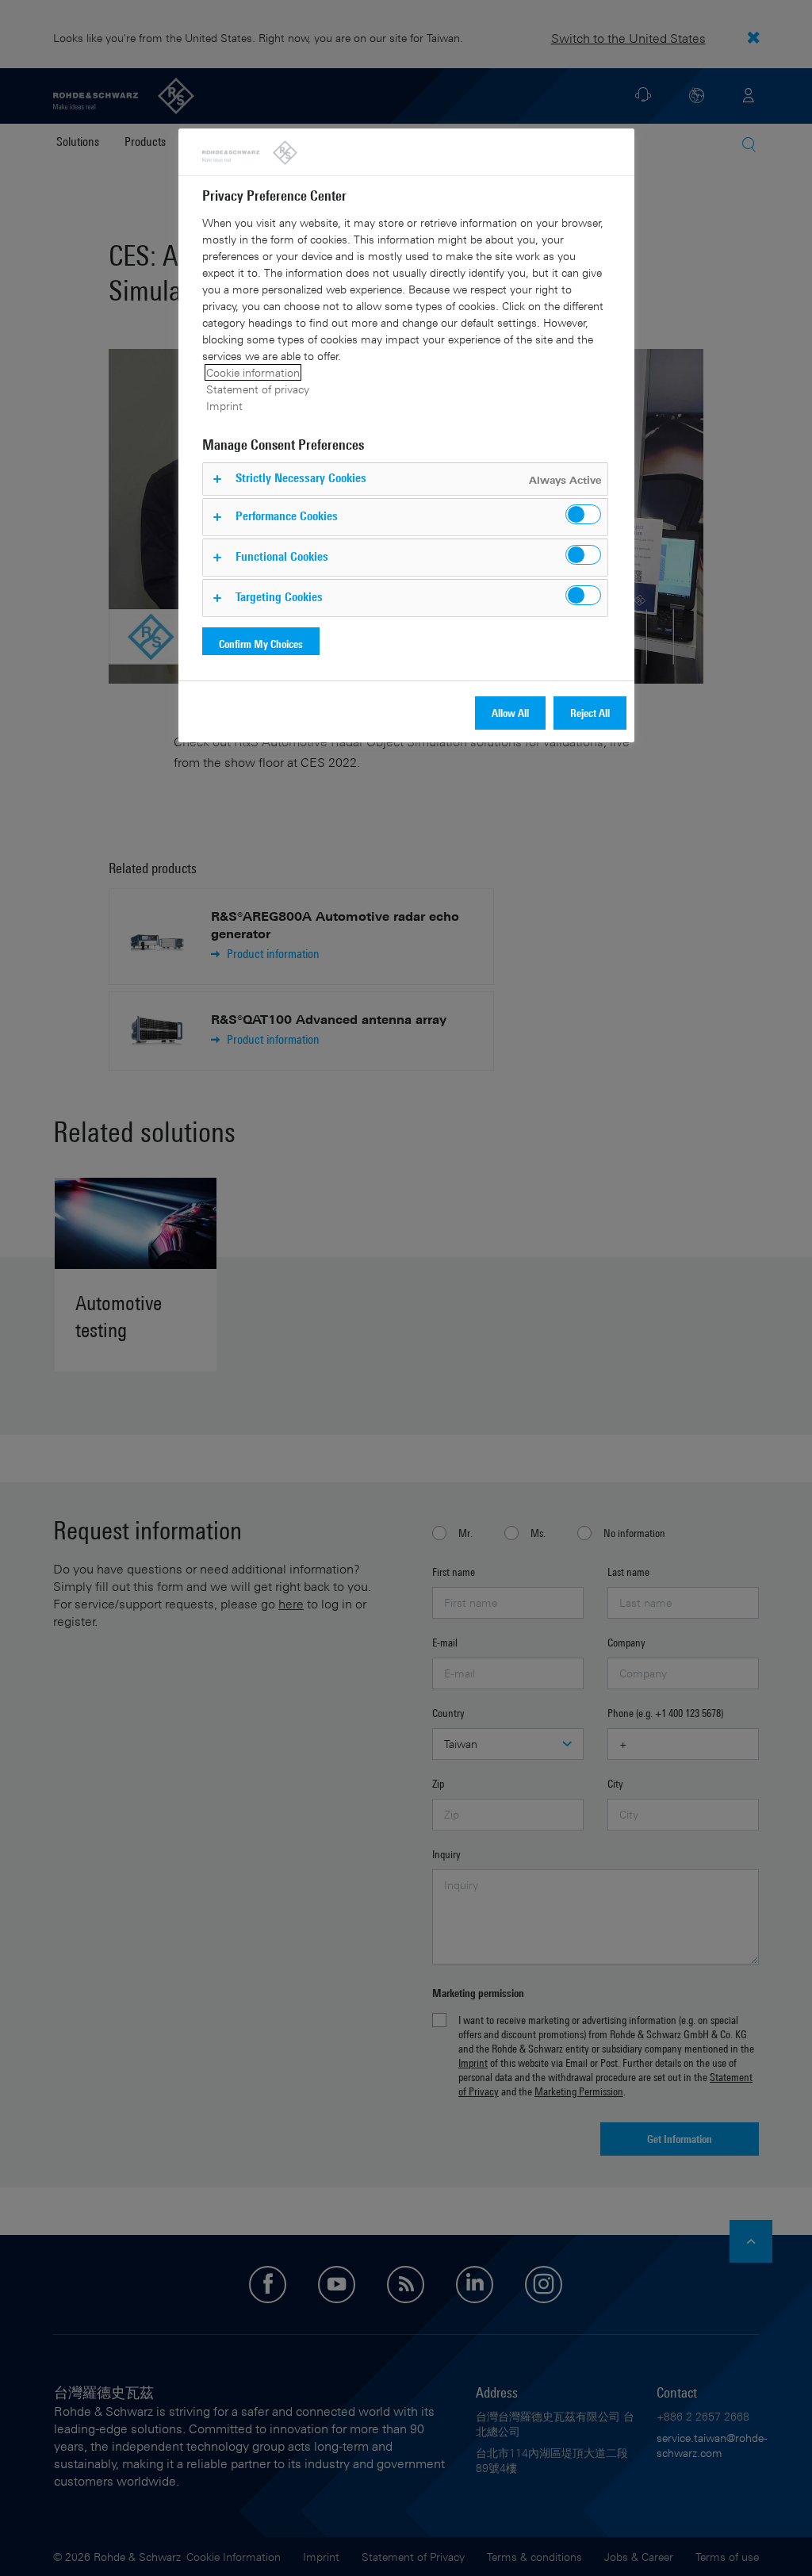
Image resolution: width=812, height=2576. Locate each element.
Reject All (590, 713)
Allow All (510, 713)
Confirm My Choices (261, 644)
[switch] (583, 514)
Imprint (224, 406)
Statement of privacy (258, 389)
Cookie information (253, 372)
